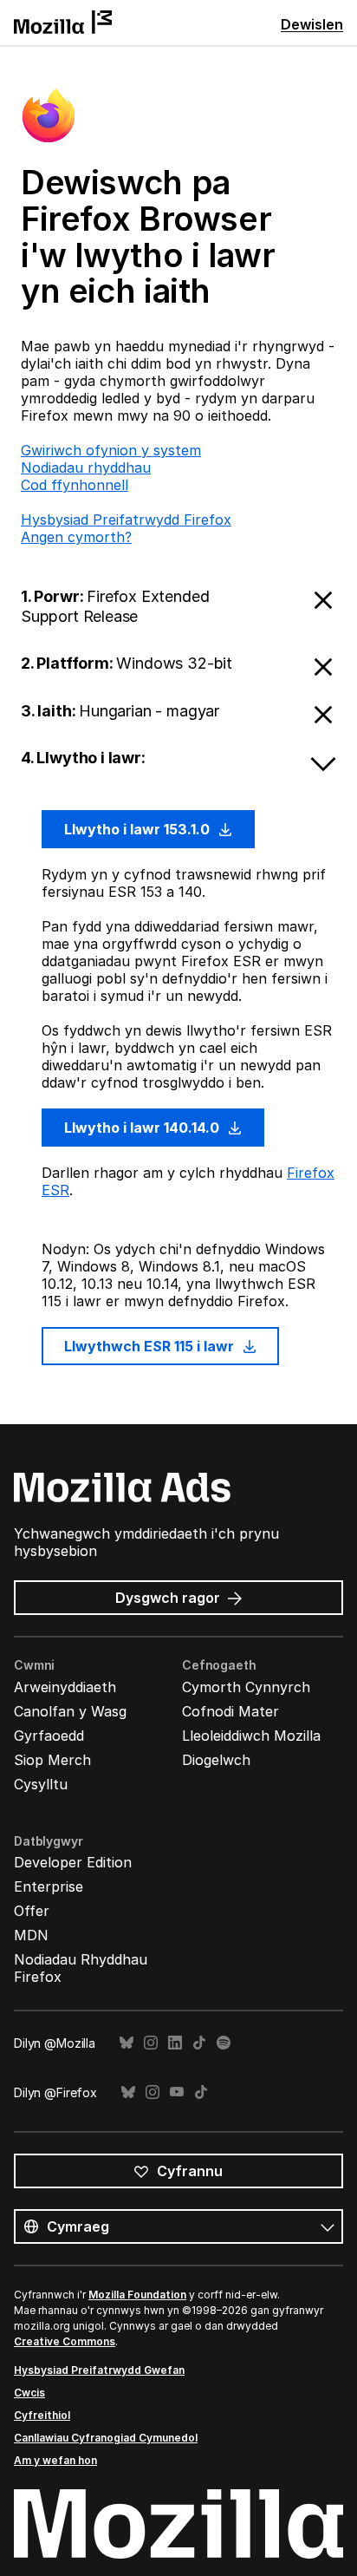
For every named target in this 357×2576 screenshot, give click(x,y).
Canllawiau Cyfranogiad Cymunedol (106, 2438)
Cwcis (29, 2393)
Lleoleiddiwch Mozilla (251, 1736)
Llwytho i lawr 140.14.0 (143, 1128)
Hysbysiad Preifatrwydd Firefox (126, 520)
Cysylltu (41, 1784)
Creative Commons (65, 2341)
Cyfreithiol (42, 2415)
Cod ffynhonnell (75, 485)
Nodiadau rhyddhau (86, 467)
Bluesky (127, 2043)
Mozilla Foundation (137, 2295)
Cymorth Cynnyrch (246, 1687)
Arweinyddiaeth (65, 1687)
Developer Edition (73, 1862)
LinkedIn (175, 2043)
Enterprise (49, 1886)
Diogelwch (216, 1760)
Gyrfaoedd (49, 1736)
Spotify (224, 2043)
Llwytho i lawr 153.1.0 (139, 829)
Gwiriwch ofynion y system (111, 450)
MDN (31, 1935)
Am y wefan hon (55, 2460)
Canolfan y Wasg (70, 1711)
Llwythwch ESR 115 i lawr (151, 1346)
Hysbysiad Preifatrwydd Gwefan (99, 2370)
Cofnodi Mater (230, 1711)
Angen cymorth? (76, 537)
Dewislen (312, 24)
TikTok (199, 2043)
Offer (32, 1911)
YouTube (177, 2092)
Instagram (151, 2043)
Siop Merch (52, 1760)
